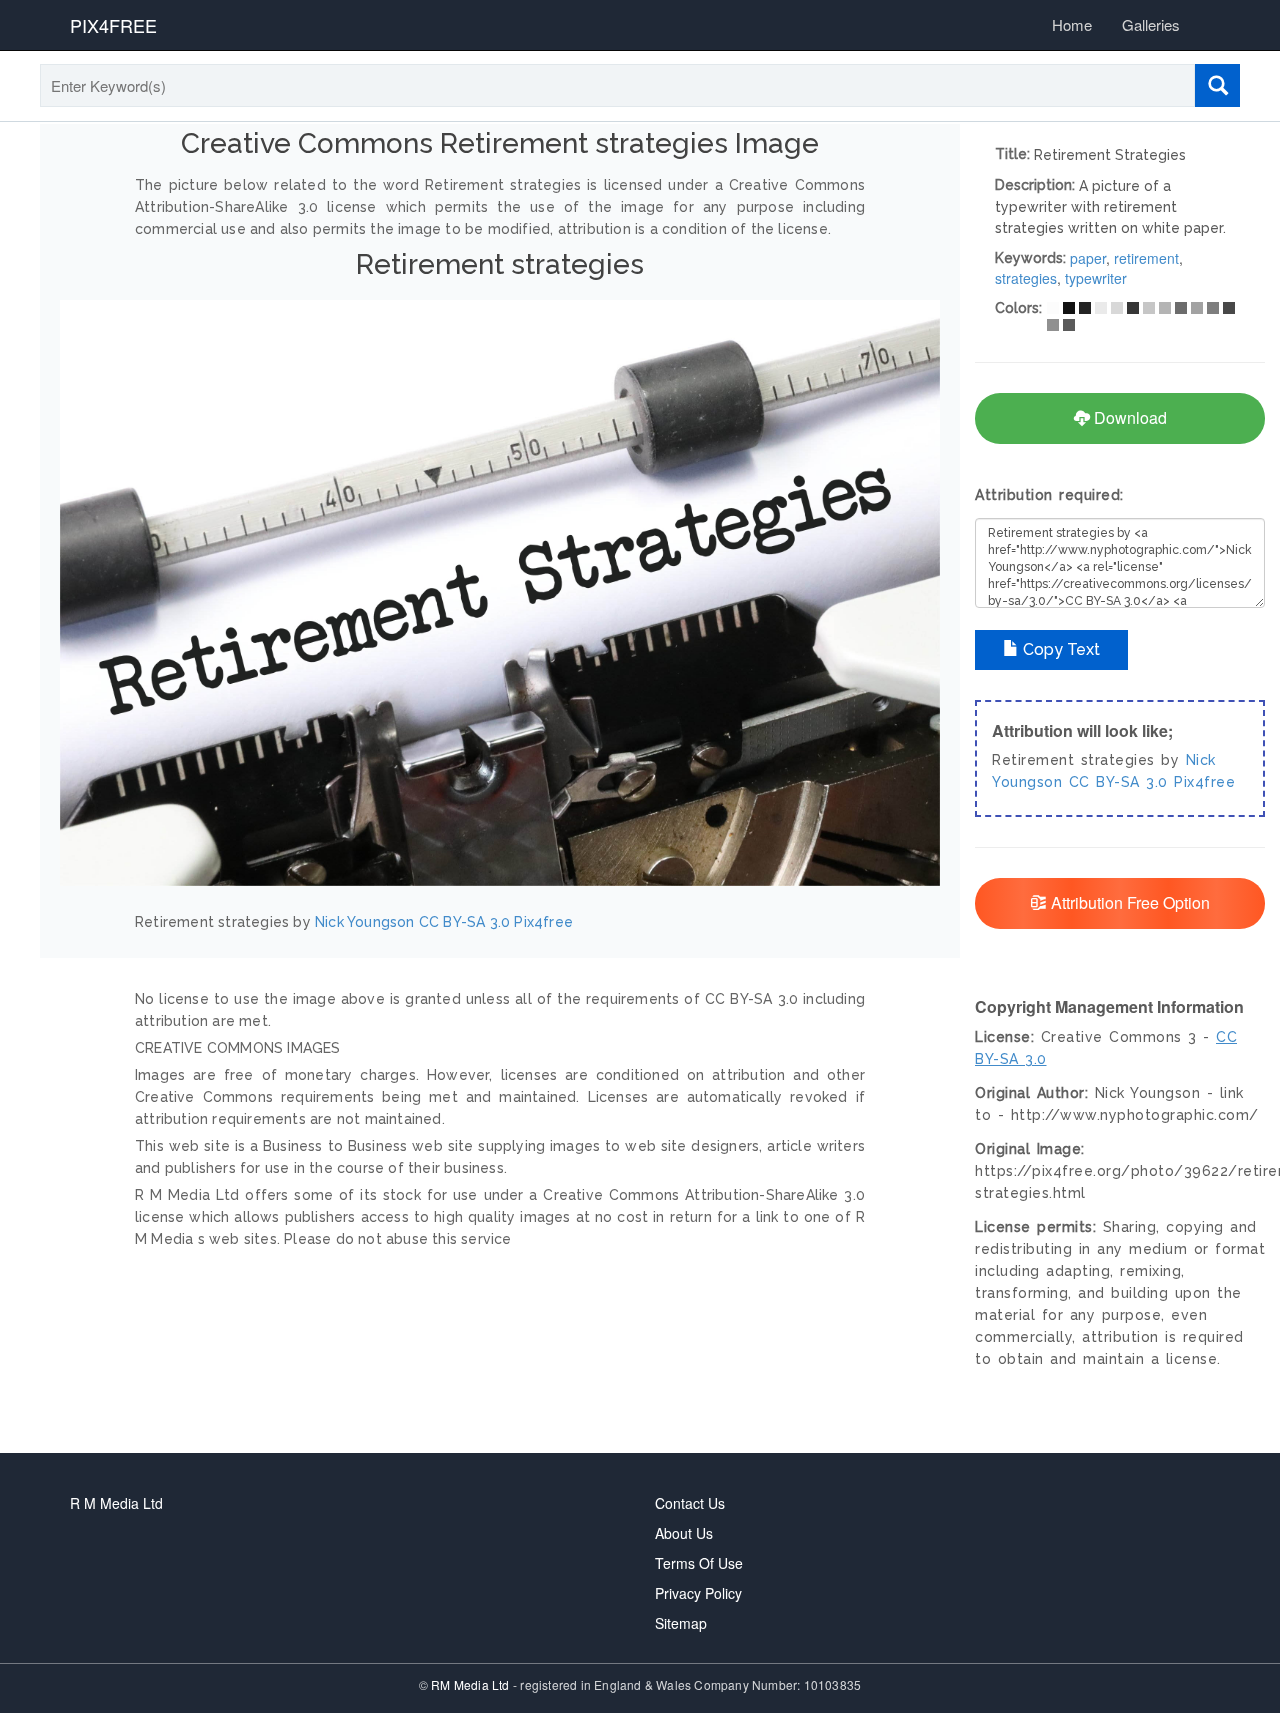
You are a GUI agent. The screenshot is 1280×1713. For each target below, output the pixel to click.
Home (1072, 24)
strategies (1026, 278)
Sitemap (681, 1623)
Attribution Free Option (1128, 902)
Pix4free (543, 922)
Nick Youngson (365, 922)
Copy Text (1059, 649)
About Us (684, 1533)
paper (1088, 258)
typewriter (1096, 278)
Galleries (1151, 24)
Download (1128, 417)
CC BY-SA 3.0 (464, 922)
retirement (1146, 258)
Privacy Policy (698, 1593)
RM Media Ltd (472, 1684)
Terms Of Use (699, 1563)
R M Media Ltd (116, 1503)
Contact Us (690, 1503)
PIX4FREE (113, 25)
